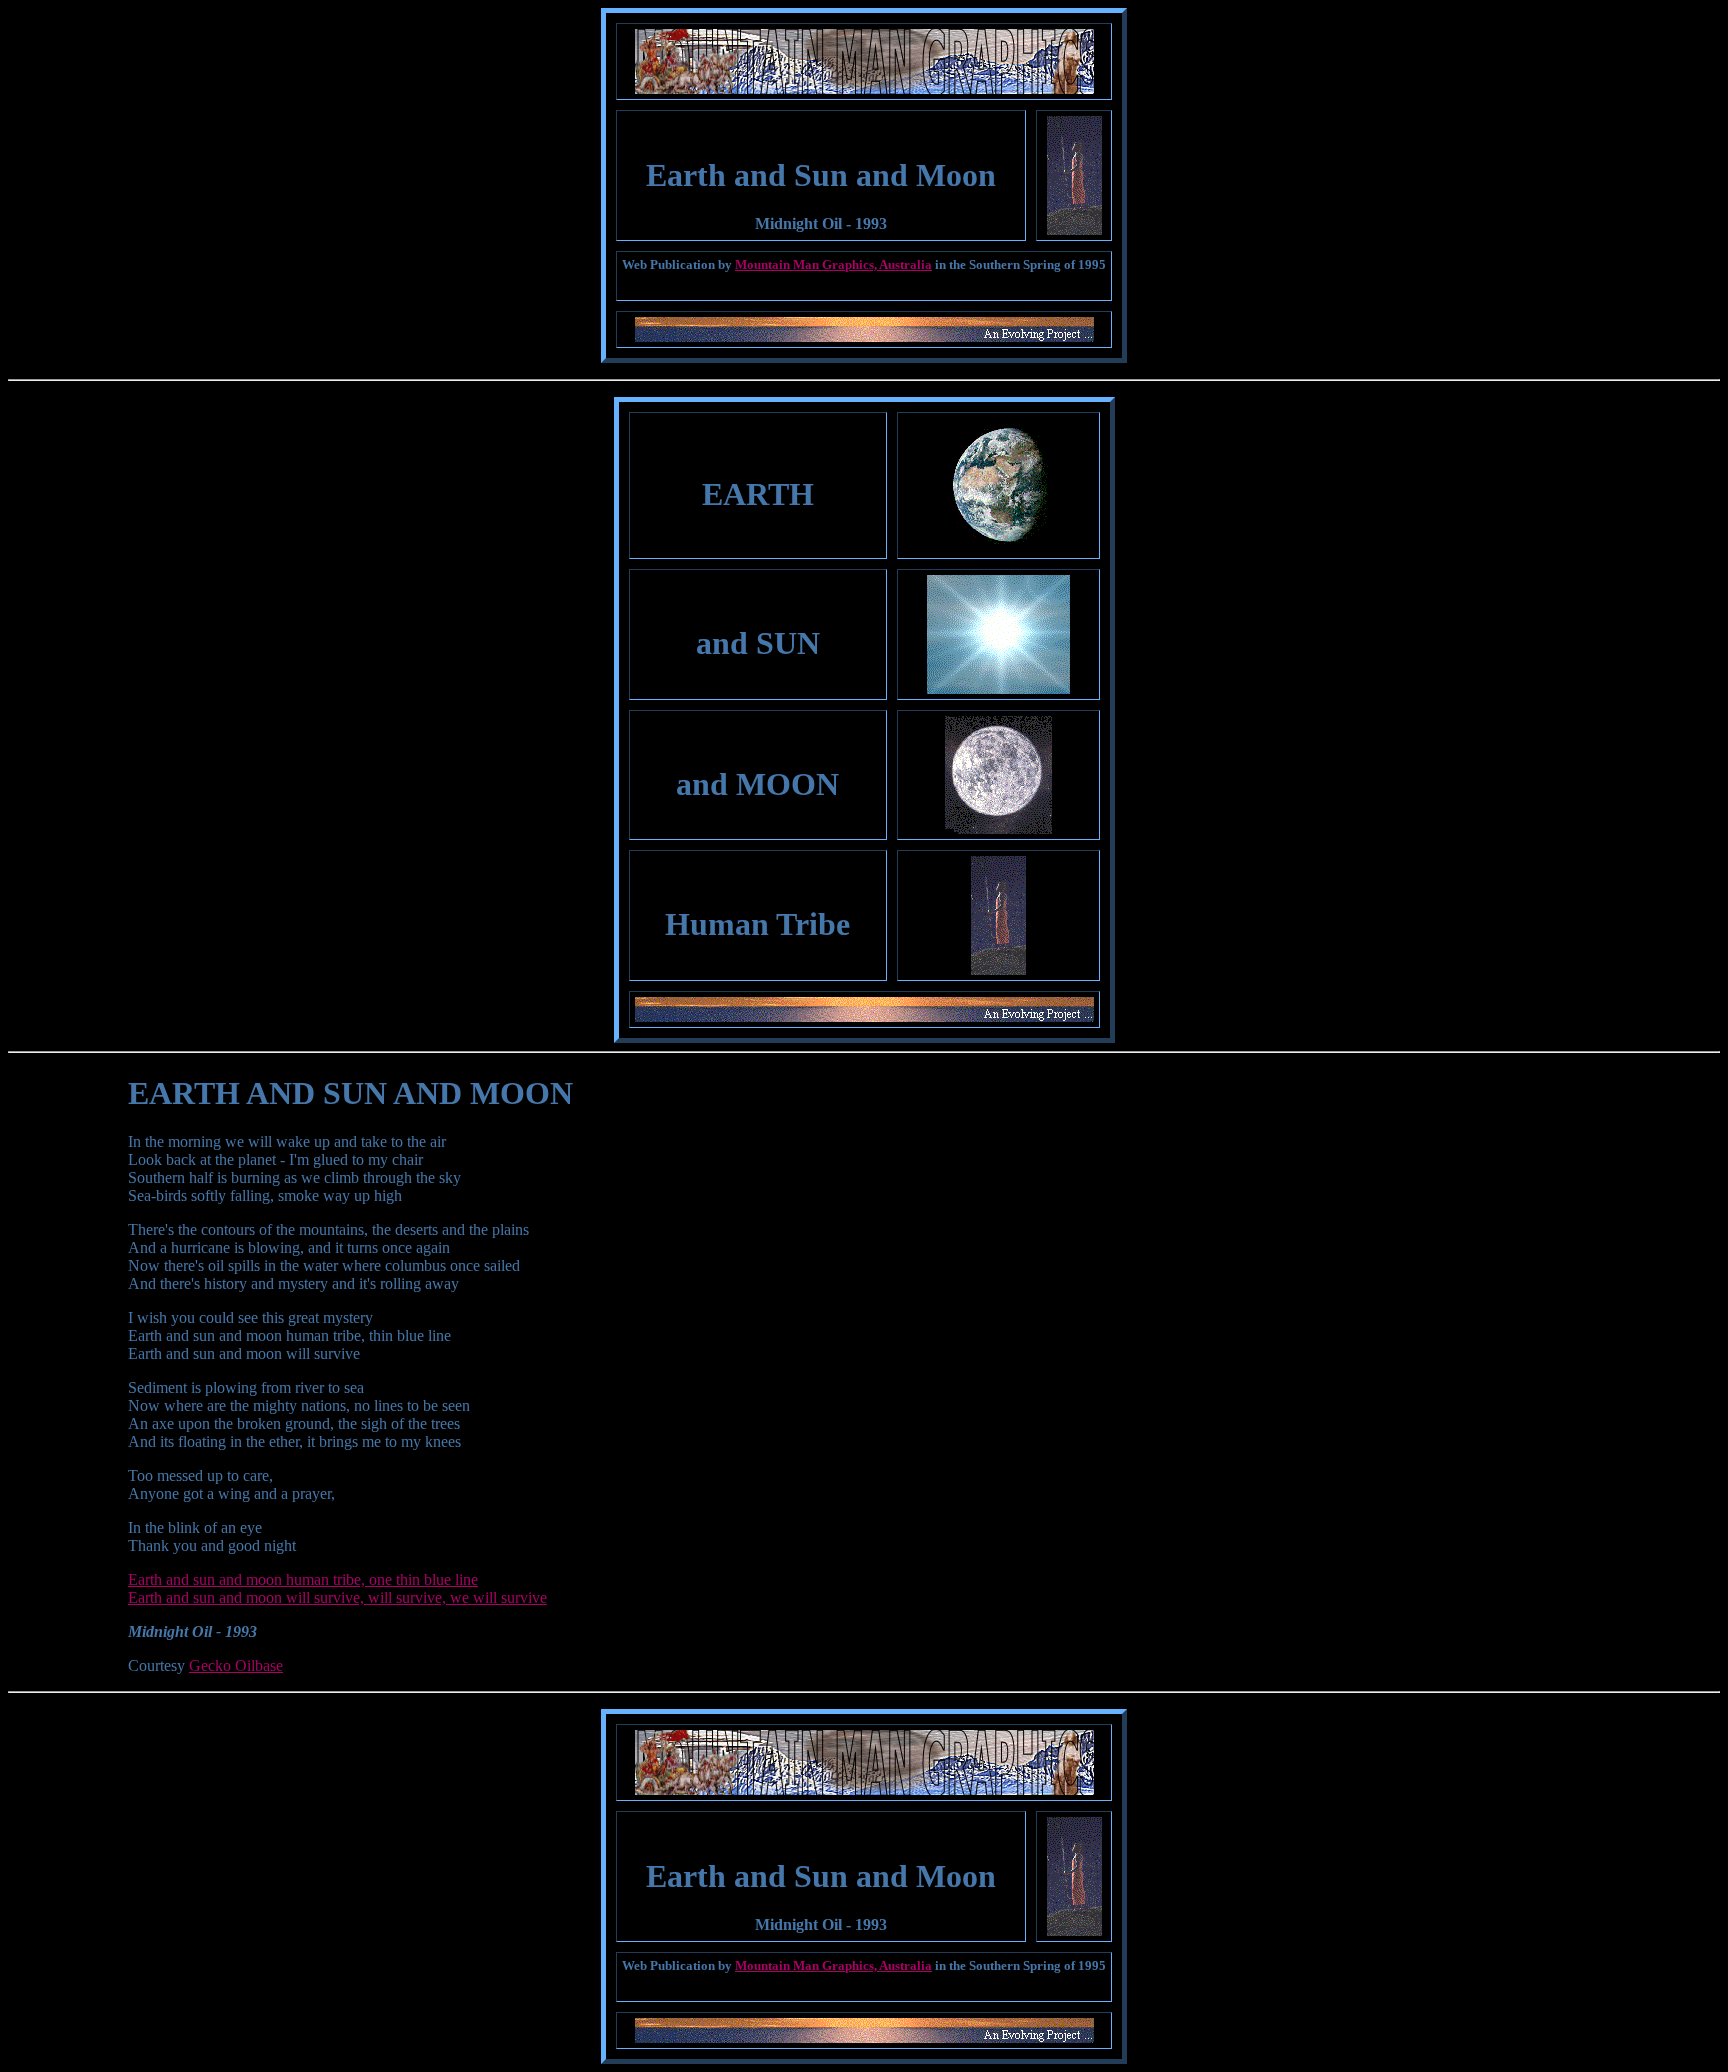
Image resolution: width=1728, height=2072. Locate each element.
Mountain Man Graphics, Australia (833, 264)
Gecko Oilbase (236, 1665)
